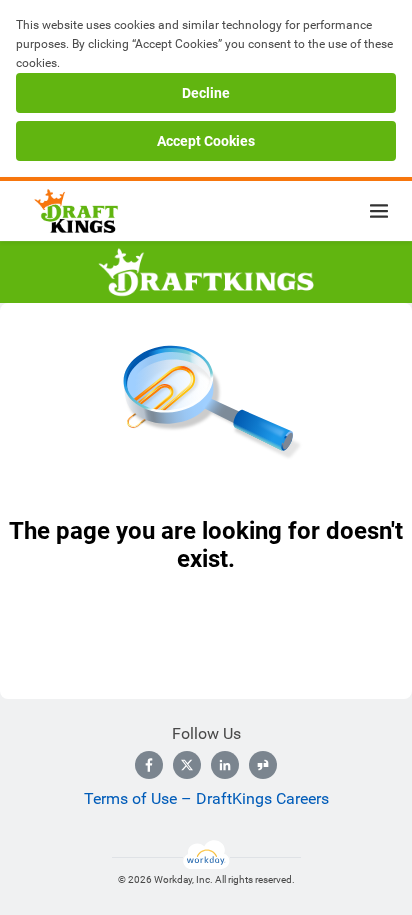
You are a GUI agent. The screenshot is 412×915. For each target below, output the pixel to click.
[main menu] (379, 211)
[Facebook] (149, 765)
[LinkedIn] (225, 765)
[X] (187, 765)
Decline (206, 93)
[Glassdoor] (263, 765)
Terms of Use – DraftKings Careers (206, 798)
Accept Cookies (206, 141)
